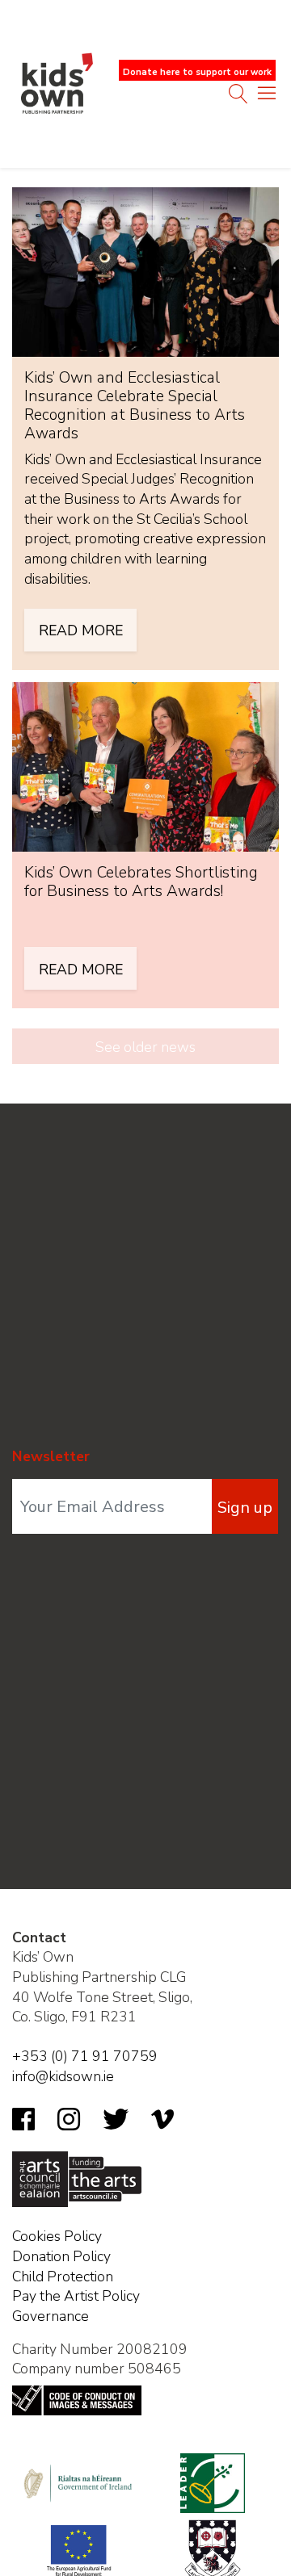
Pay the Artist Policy (76, 2296)
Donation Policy (61, 2256)
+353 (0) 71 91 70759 (85, 2056)
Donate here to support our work (197, 72)
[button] (267, 97)
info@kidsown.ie (63, 2076)
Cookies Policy (57, 2236)
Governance (51, 2316)
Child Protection (63, 2277)
